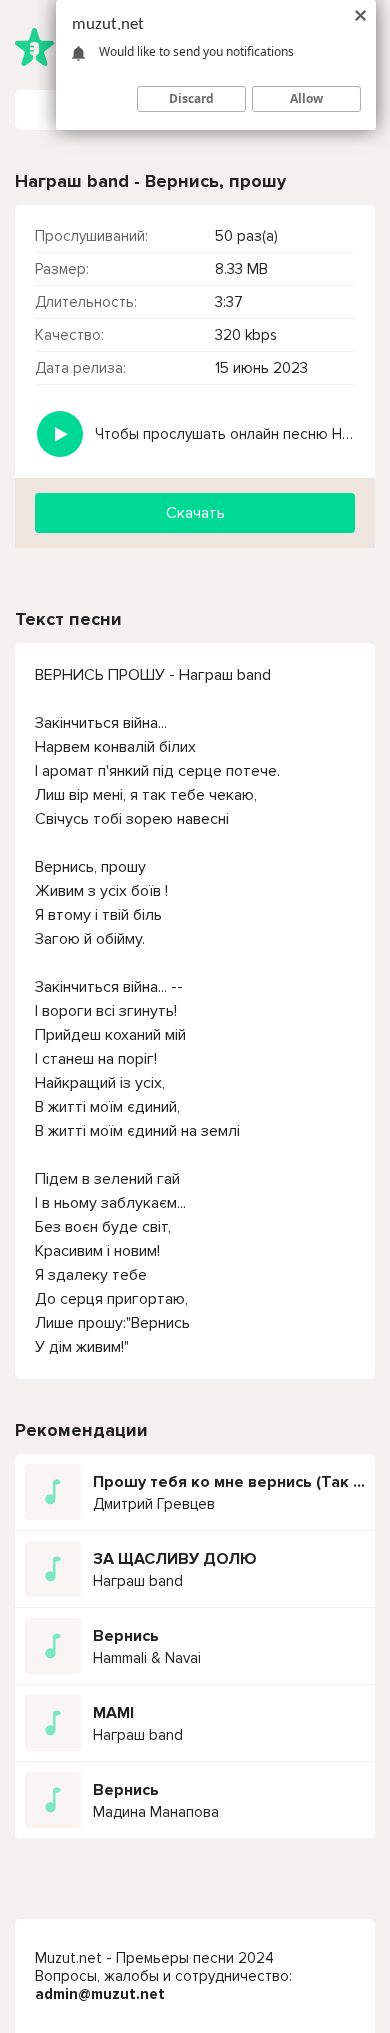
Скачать (195, 513)
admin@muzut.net (100, 1994)
